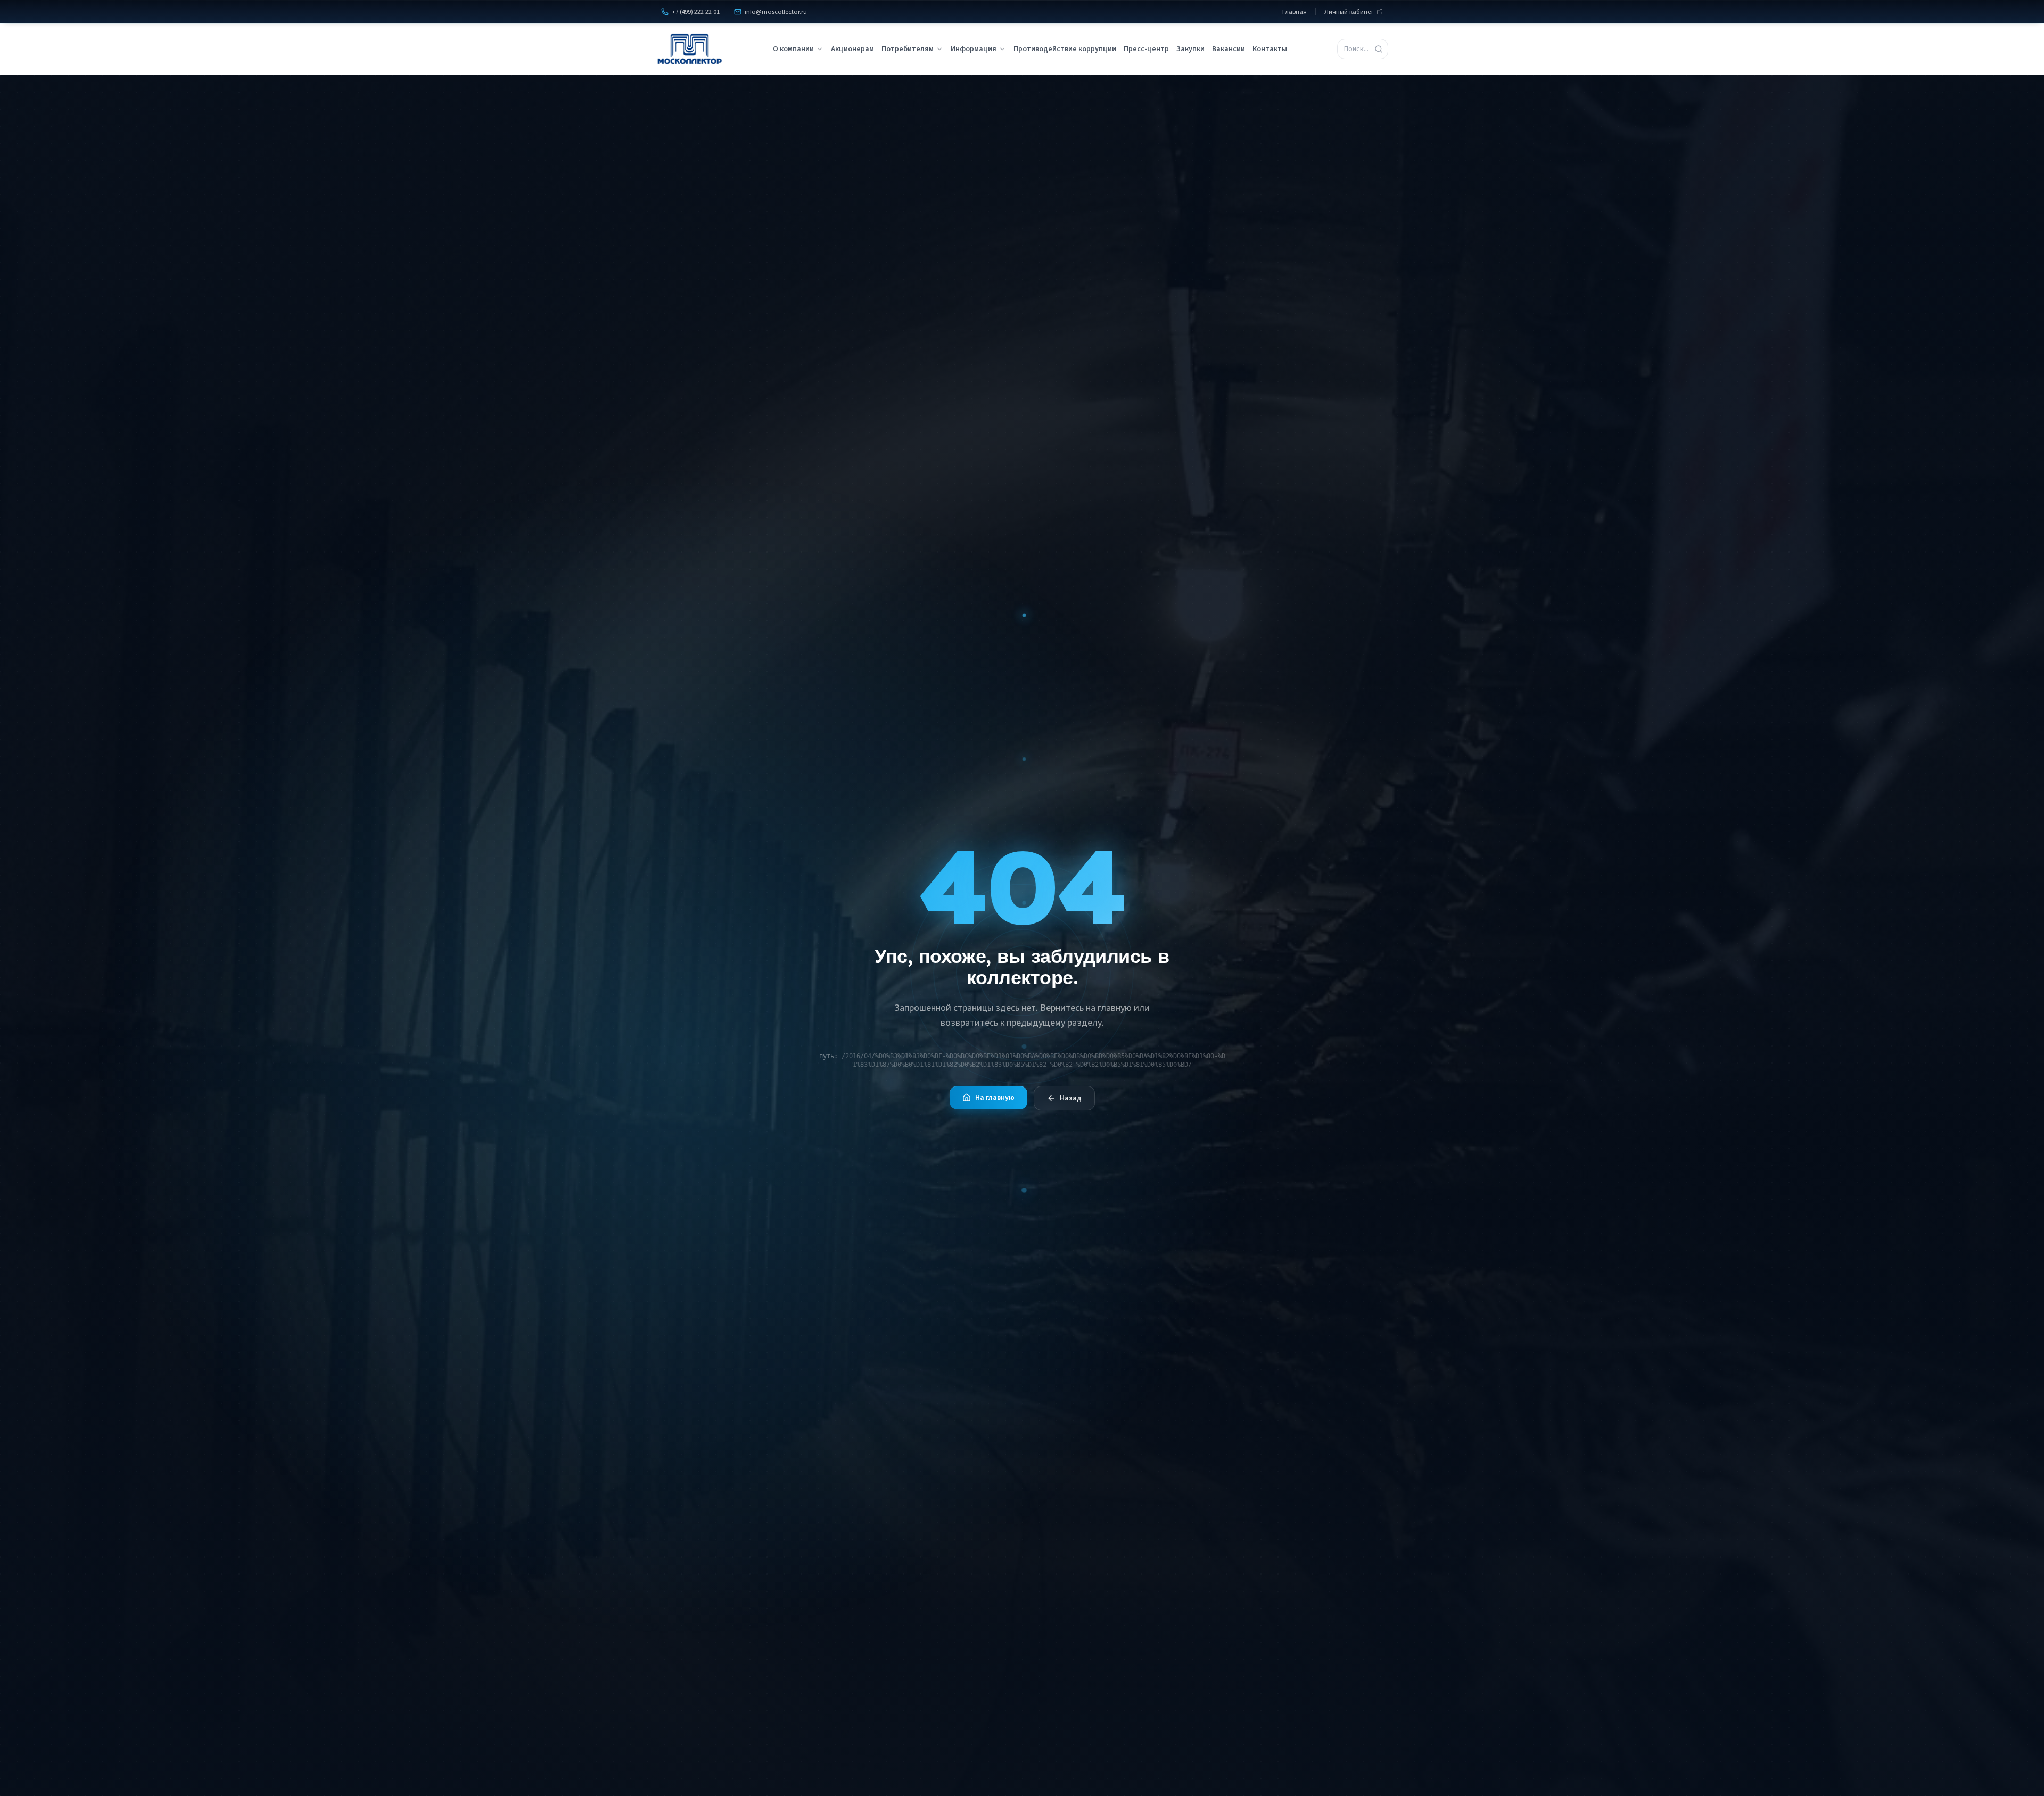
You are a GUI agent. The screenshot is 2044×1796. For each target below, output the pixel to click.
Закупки (1190, 49)
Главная (1295, 12)
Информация (974, 49)
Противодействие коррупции (1065, 49)
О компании (793, 49)
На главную (995, 1098)
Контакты (1270, 49)
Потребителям (908, 49)
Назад (1071, 1098)
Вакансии (1229, 49)
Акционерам (852, 49)
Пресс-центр (1146, 49)
